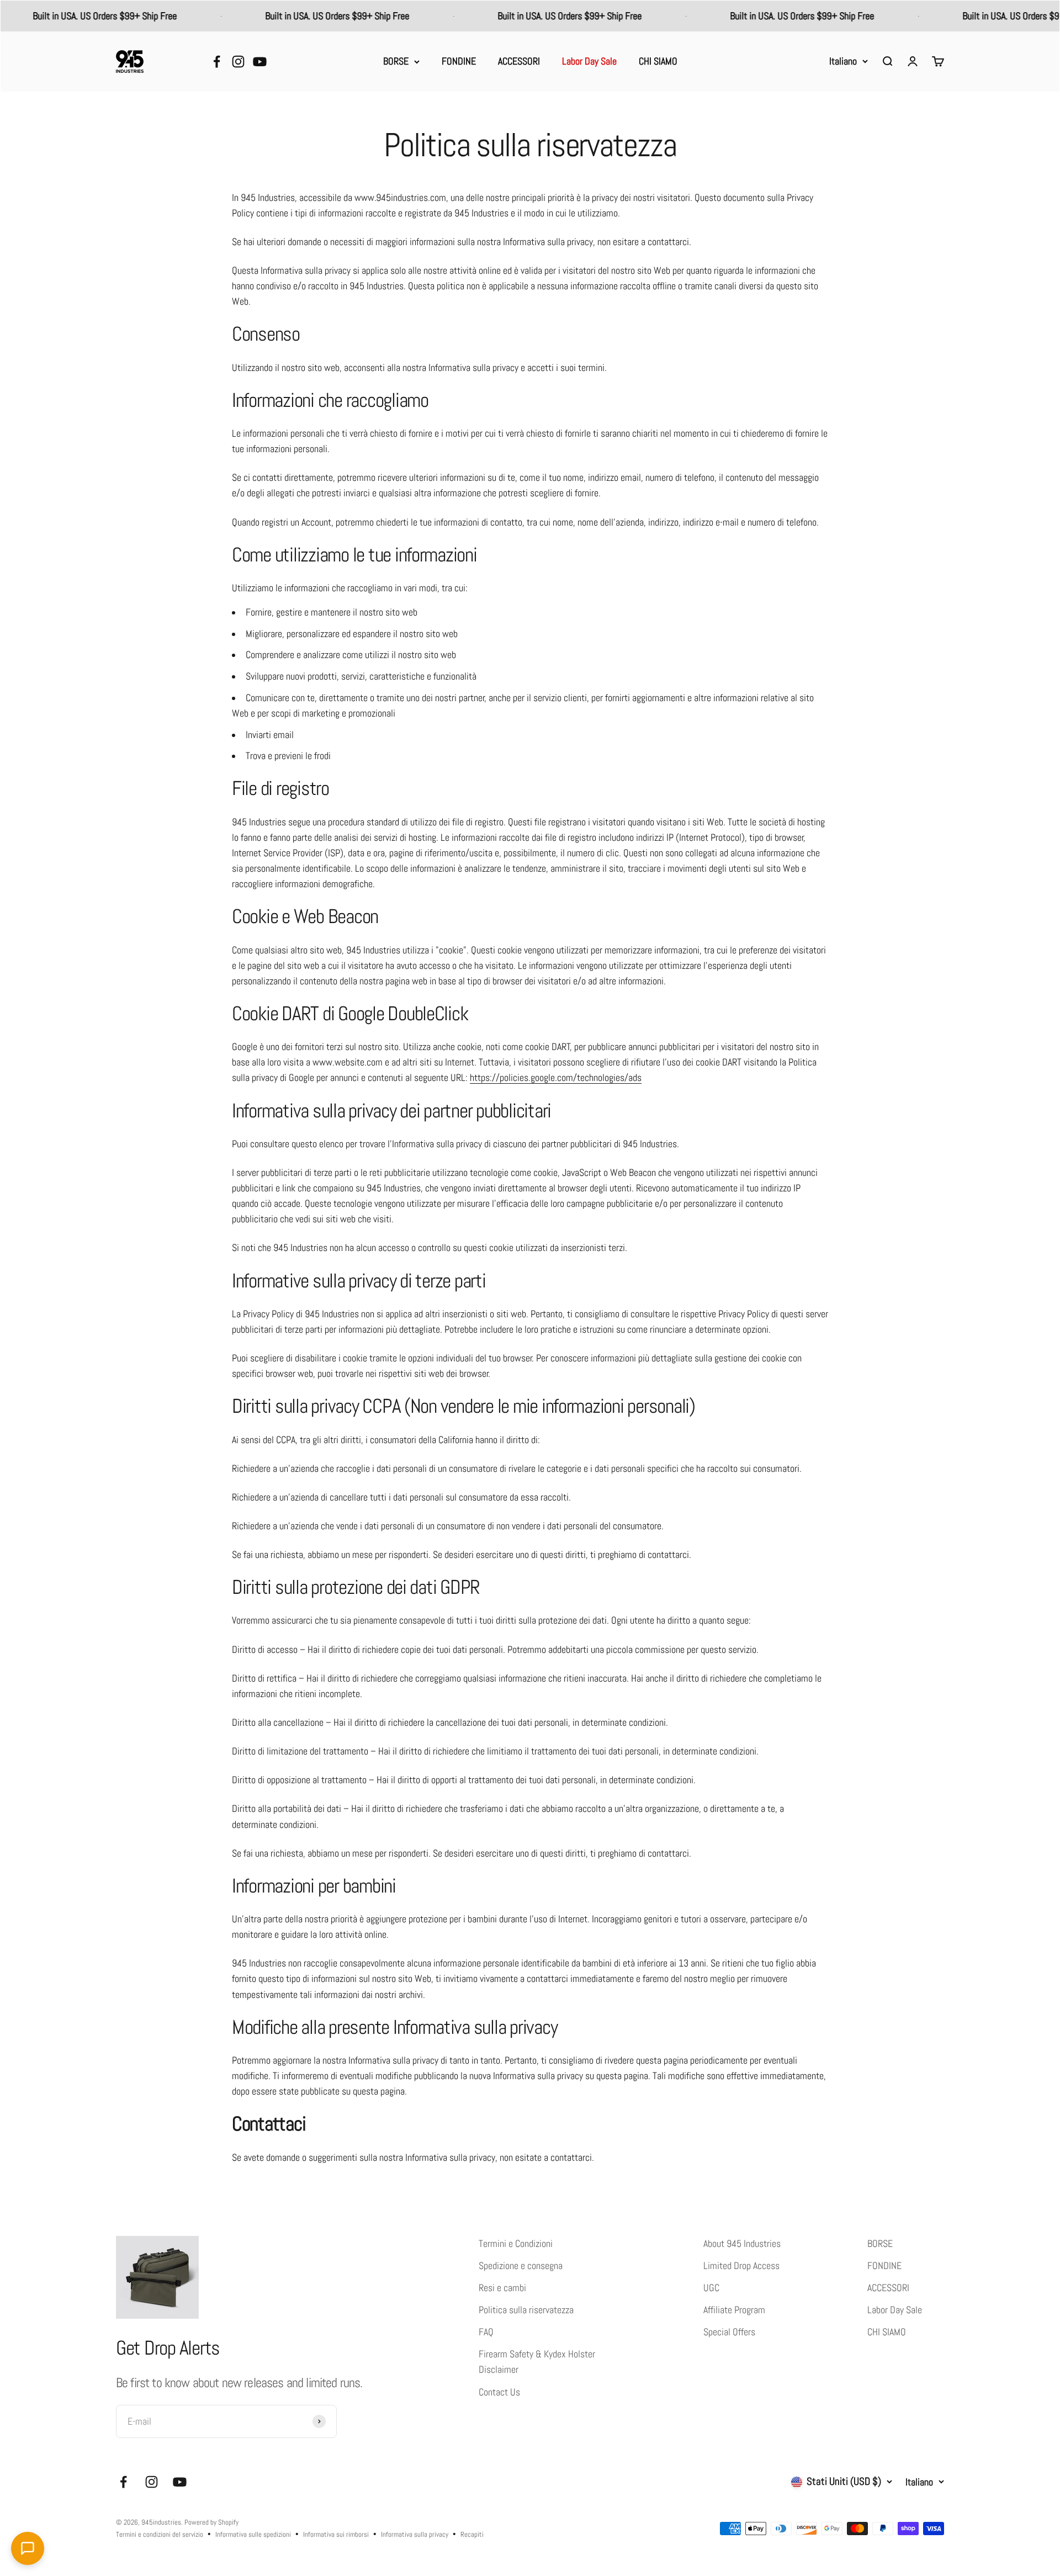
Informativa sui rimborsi (336, 2534)
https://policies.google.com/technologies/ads (556, 1078)
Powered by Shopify (211, 2522)
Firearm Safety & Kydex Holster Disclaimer (537, 2362)
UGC (711, 2288)
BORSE (396, 61)
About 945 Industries (742, 2244)
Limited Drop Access (741, 2266)
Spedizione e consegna (521, 2266)
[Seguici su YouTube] (260, 62)
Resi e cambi (502, 2288)
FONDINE (459, 61)
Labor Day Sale (589, 61)
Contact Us (499, 2392)
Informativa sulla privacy (415, 2534)
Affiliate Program (734, 2310)
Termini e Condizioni (516, 2244)
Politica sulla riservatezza (526, 2310)
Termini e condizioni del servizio (160, 2534)
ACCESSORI (519, 61)
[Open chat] (28, 2548)
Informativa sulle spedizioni (253, 2534)
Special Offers (729, 2332)
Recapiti (472, 2534)
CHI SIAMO (658, 61)
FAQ (486, 2332)
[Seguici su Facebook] (217, 62)
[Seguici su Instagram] (238, 62)
